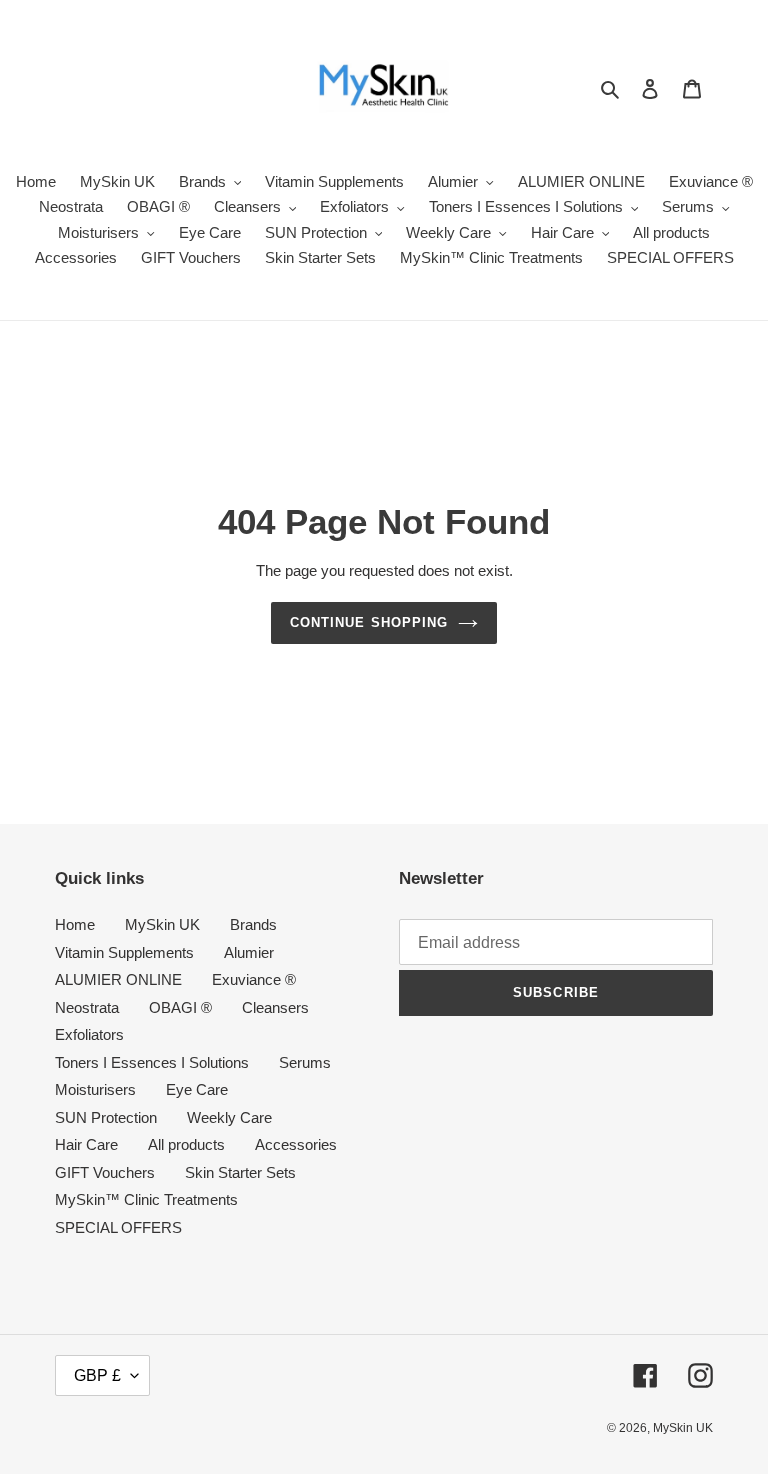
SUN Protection (106, 1117)
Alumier (249, 952)
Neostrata (87, 1007)
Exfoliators (89, 1034)
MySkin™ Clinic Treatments (146, 1199)
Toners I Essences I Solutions (152, 1062)
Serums (305, 1062)
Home (75, 924)
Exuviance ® (254, 979)
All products (186, 1144)
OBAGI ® (180, 1007)
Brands (253, 924)
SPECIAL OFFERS (118, 1227)
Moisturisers (95, 1089)
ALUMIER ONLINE (118, 979)
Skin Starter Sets (240, 1172)
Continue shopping (369, 622)
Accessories (296, 1144)
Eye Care (197, 1089)
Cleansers (275, 1007)
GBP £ (97, 1375)
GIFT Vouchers (105, 1172)
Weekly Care (229, 1117)
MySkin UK (162, 924)
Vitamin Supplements (124, 952)
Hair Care (86, 1144)
